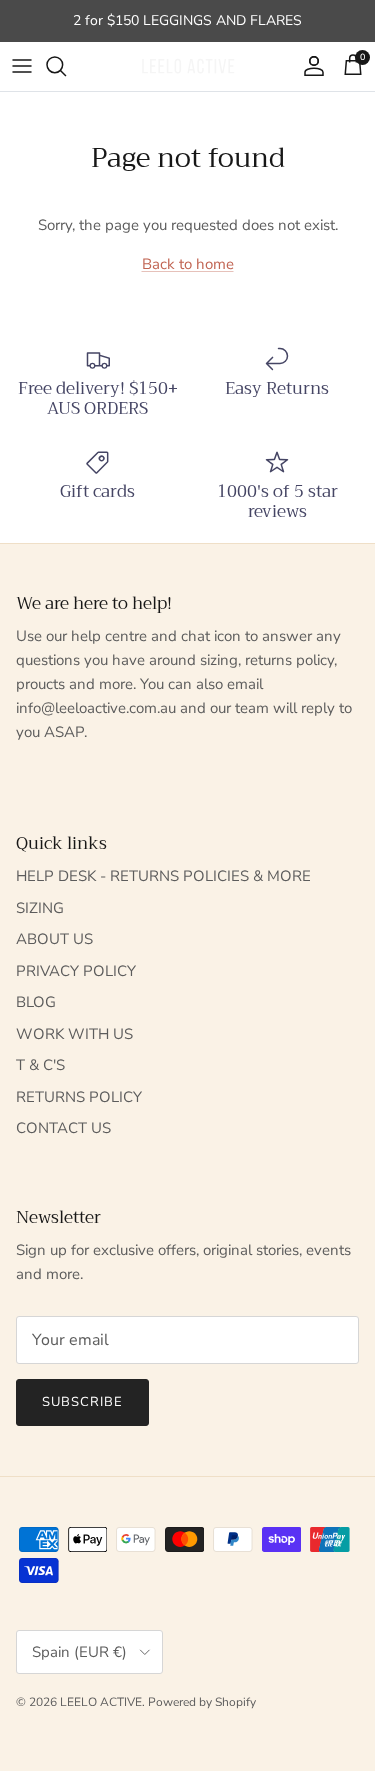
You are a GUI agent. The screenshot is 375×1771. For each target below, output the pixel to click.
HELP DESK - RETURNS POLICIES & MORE (163, 876)
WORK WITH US (74, 1034)
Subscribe (82, 1402)
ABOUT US (54, 939)
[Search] (66, 66)
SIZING (40, 908)
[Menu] (22, 66)
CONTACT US (63, 1128)
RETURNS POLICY (79, 1097)
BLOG (36, 1002)
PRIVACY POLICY (76, 971)
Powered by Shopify (202, 1702)
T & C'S (40, 1065)
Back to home (188, 264)
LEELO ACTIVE (101, 1702)
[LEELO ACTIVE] (188, 66)
